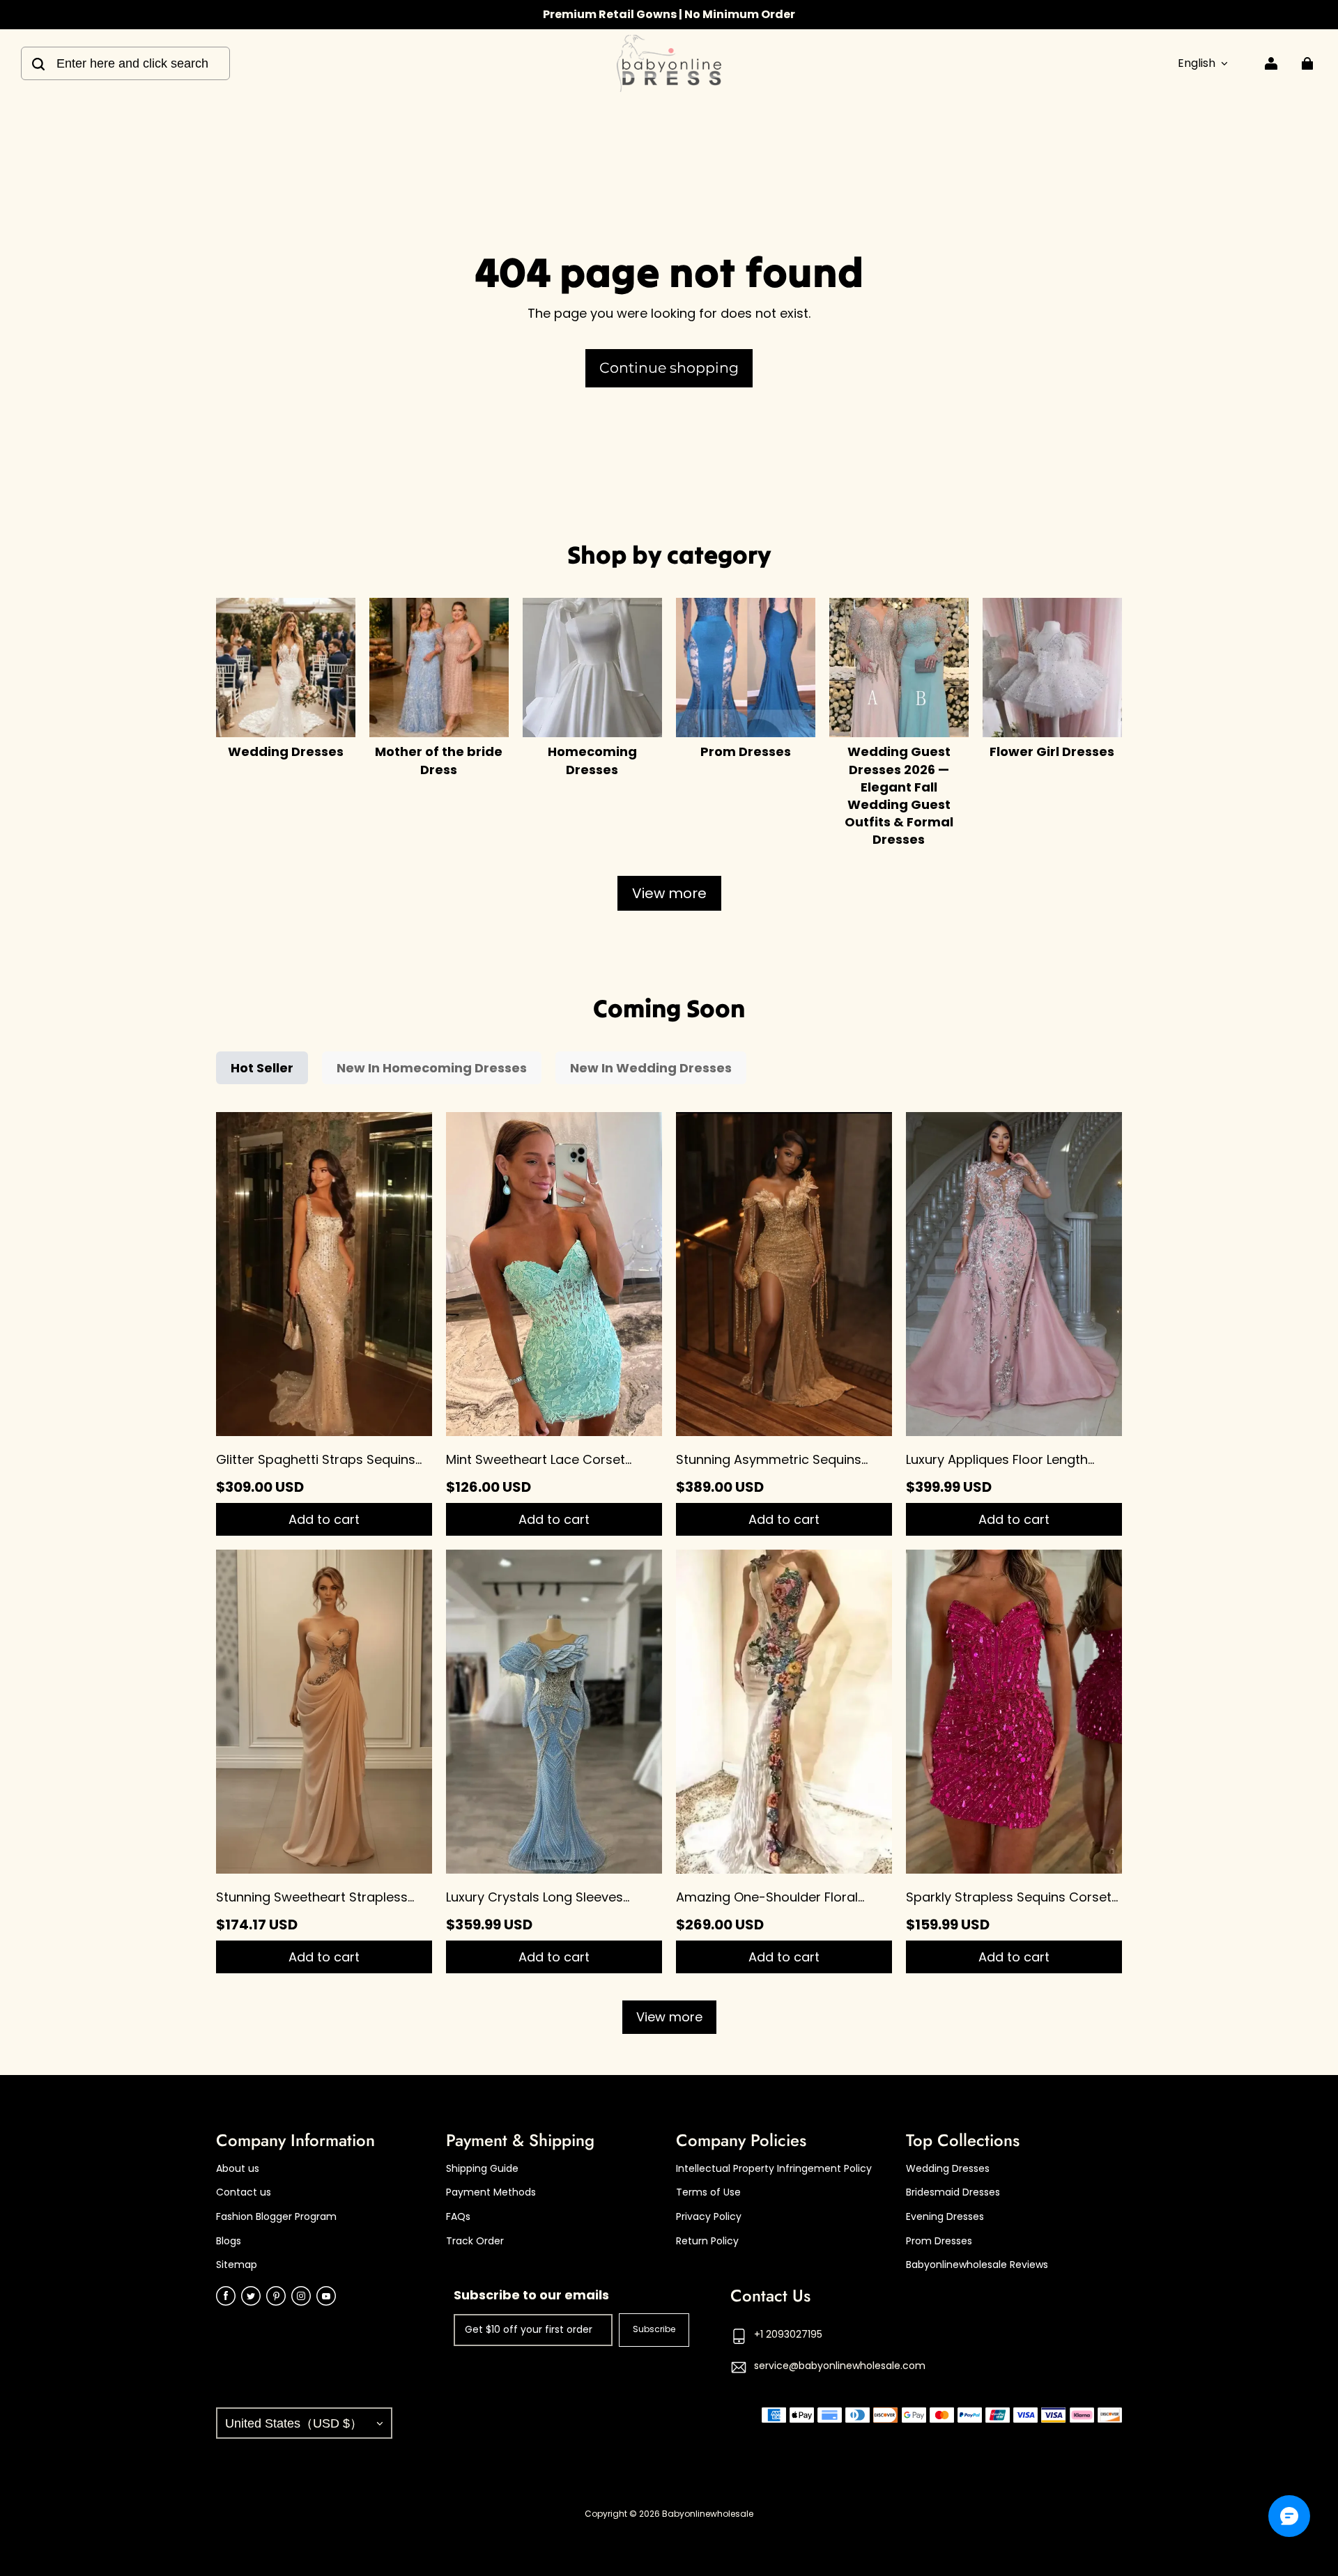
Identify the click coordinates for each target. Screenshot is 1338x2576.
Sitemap (237, 2265)
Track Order (475, 2241)
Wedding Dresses (948, 2169)
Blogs (229, 2241)
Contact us (244, 2192)
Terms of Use (708, 2192)
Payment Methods (491, 2192)
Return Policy (707, 2241)
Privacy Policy (709, 2217)
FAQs (458, 2217)
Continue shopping (669, 368)
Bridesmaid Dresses (953, 2192)
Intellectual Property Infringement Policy (774, 2169)
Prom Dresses (939, 2241)
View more (669, 893)
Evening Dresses (945, 2217)
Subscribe (654, 2329)
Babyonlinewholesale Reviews (977, 2265)
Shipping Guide (482, 2169)
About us (238, 2169)
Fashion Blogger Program (276, 2217)
